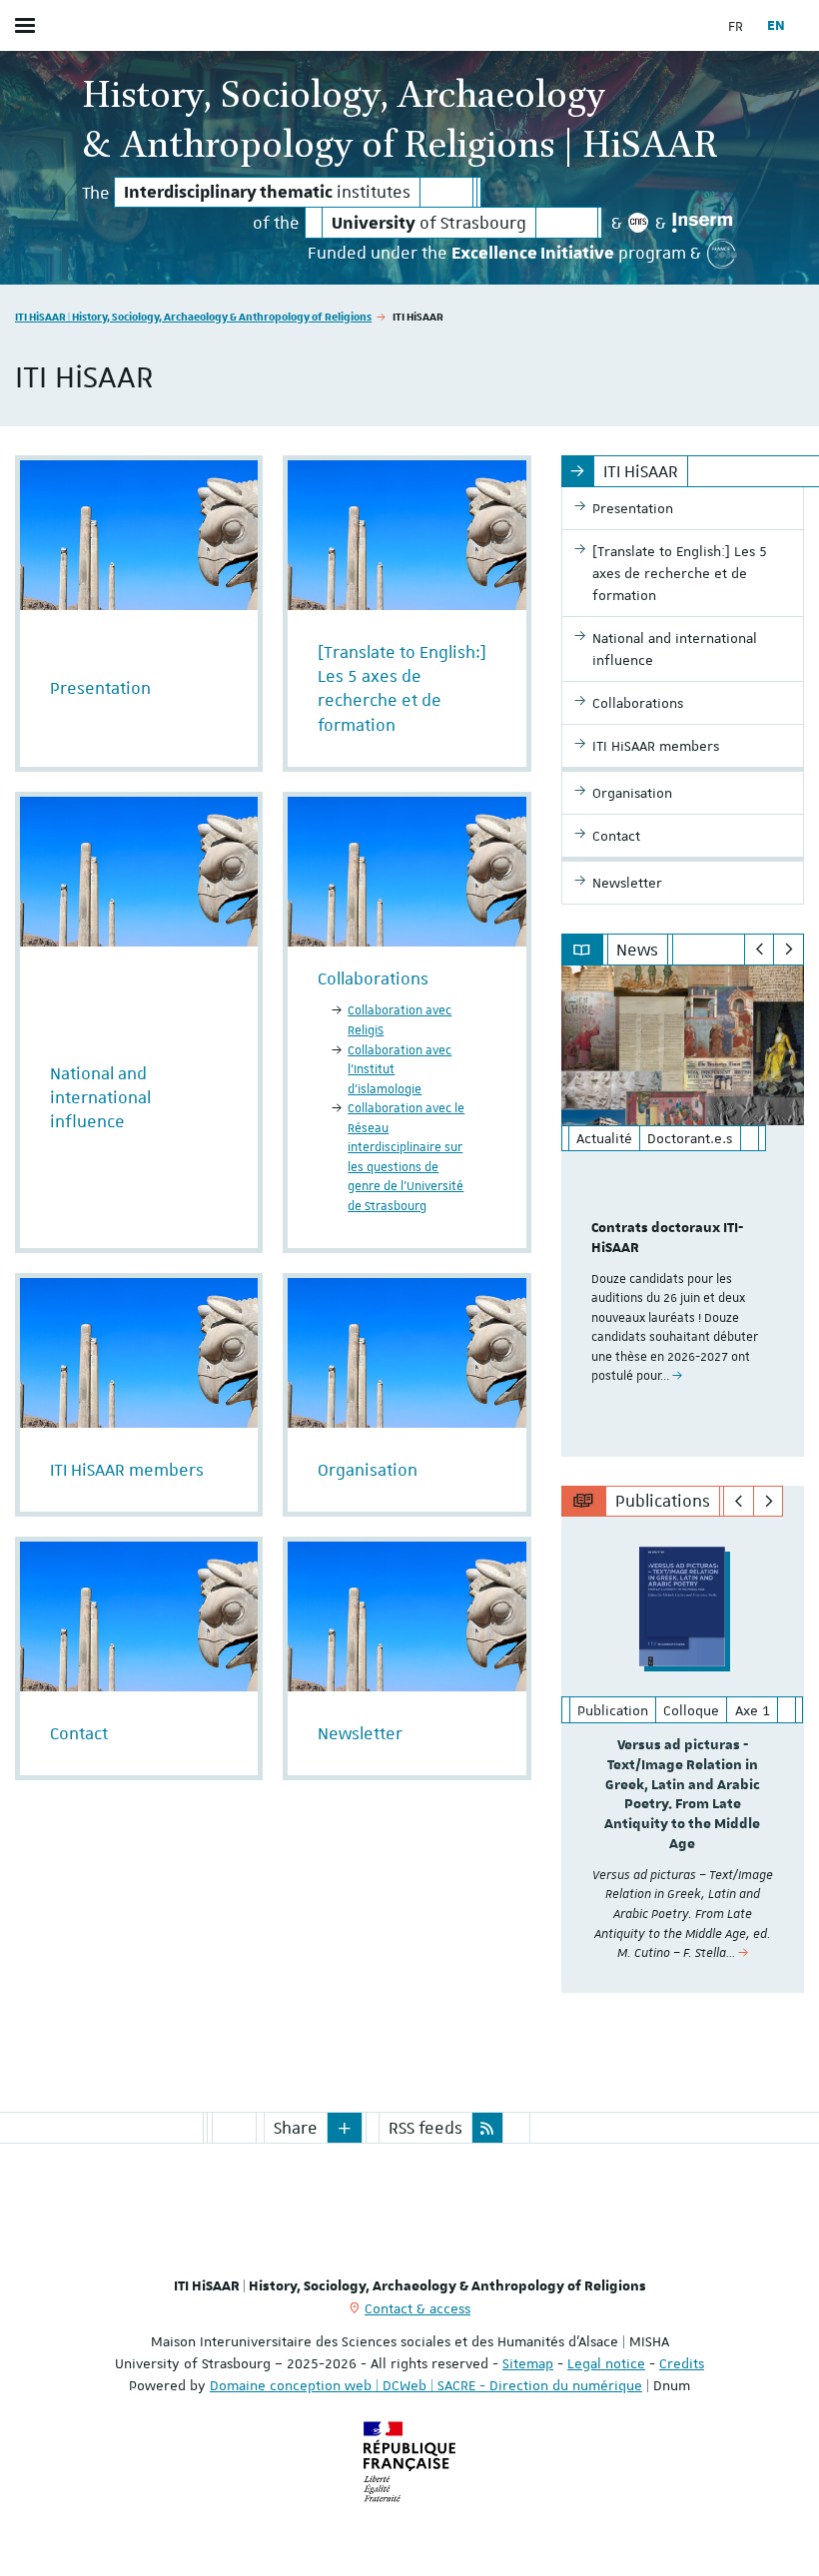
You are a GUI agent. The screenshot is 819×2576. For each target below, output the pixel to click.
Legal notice (606, 2363)
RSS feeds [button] (425, 2128)
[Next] (789, 950)
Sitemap (528, 2363)
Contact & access (417, 2308)
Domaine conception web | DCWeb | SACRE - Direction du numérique (426, 2385)
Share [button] (296, 2128)
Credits (682, 2363)
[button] (345, 2128)
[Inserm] (702, 223)
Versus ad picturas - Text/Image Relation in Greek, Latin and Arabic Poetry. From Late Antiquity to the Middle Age (682, 1795)
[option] (683, 1211)
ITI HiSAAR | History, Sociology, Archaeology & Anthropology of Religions (193, 316)
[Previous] (760, 950)
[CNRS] (639, 223)
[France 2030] (722, 254)
